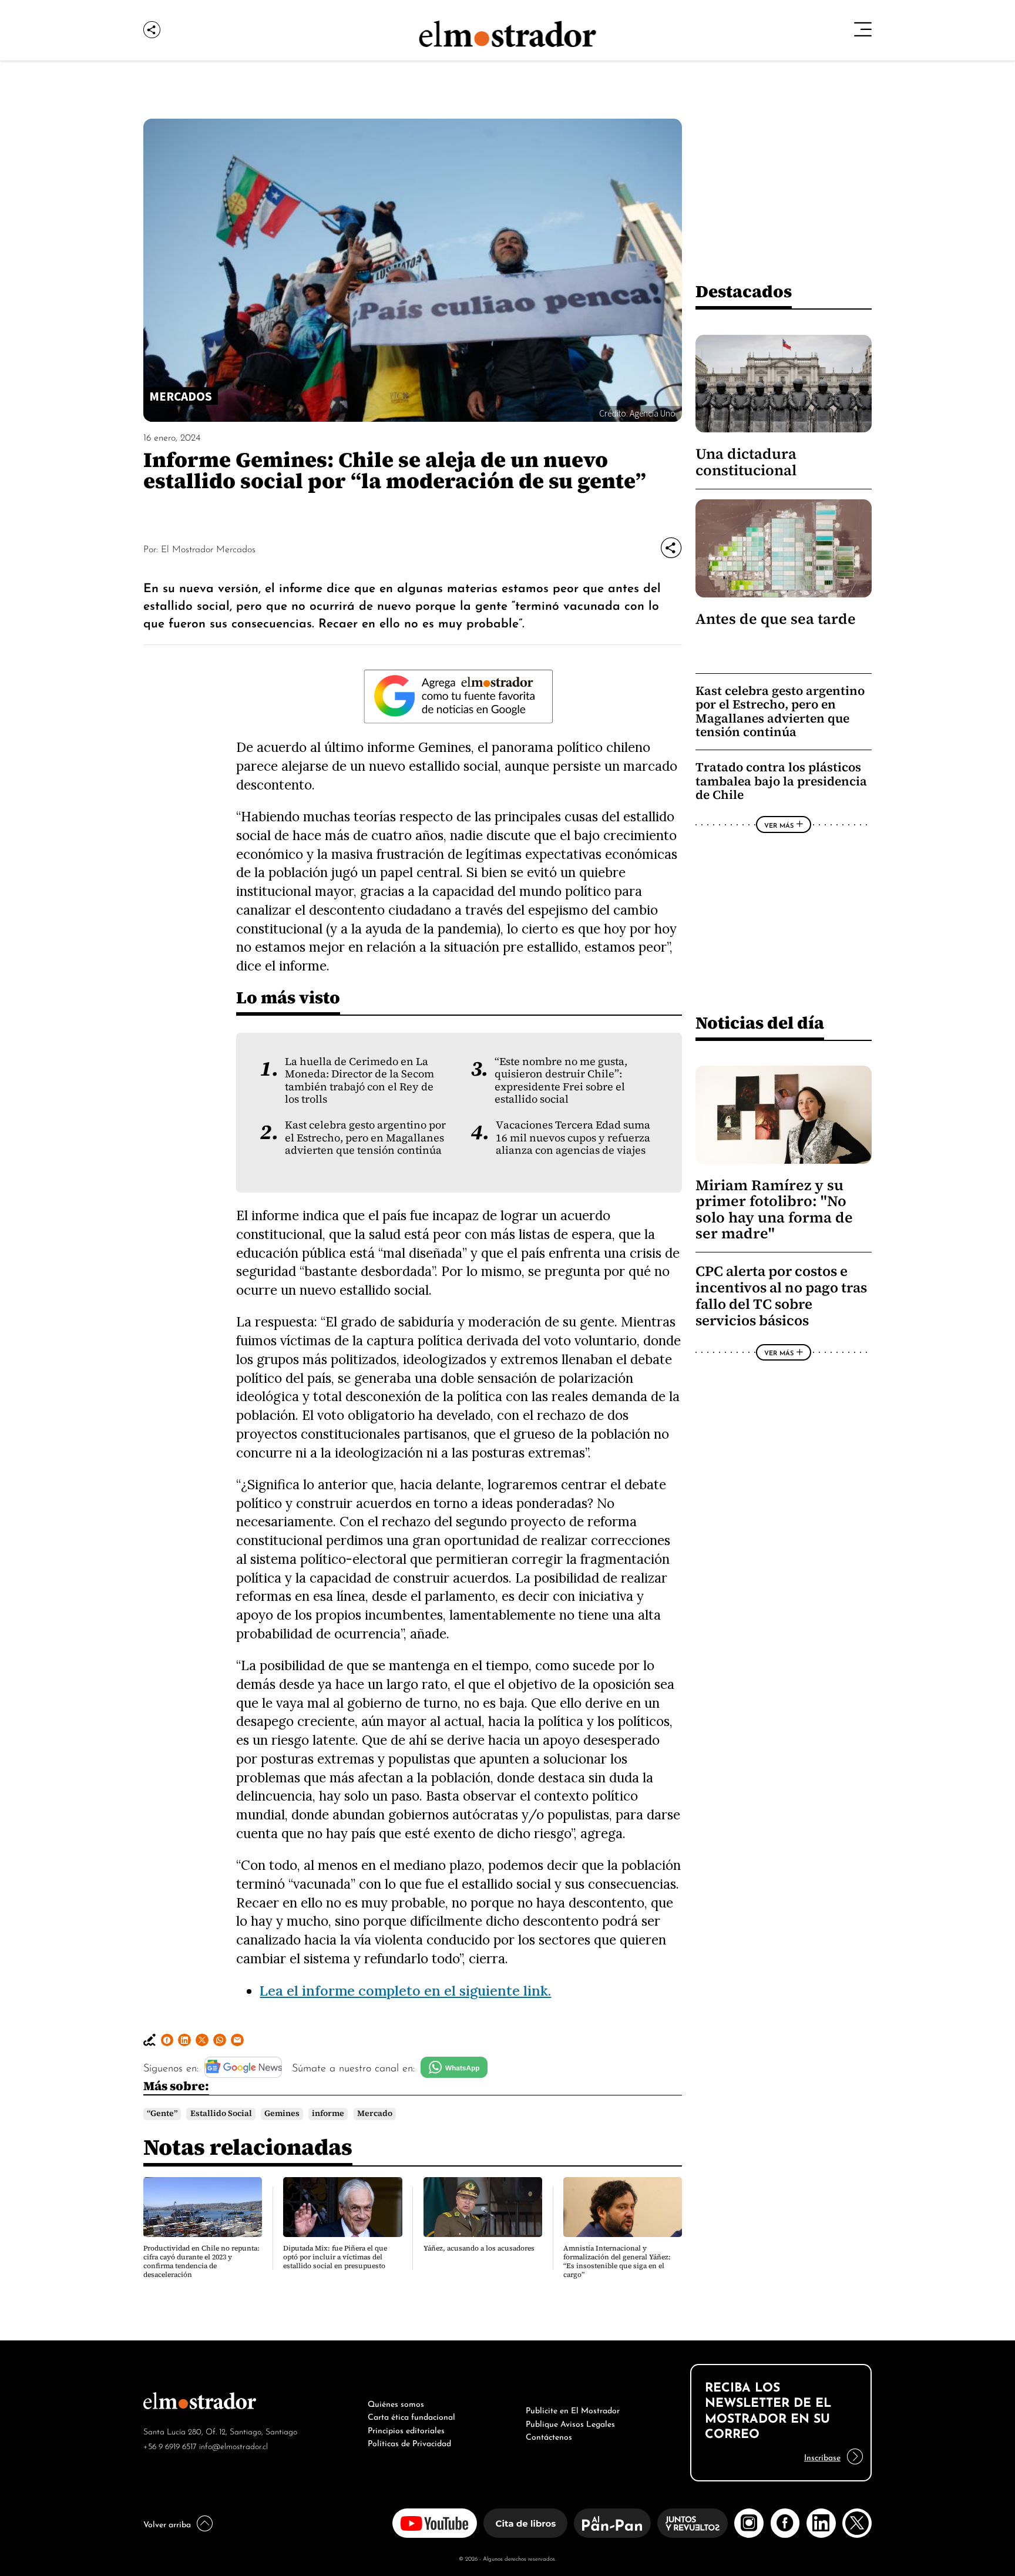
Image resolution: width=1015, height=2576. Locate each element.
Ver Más (779, 825)
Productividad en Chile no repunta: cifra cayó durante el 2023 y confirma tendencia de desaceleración (201, 2261)
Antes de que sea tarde (776, 619)
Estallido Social (221, 2113)
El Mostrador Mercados (208, 548)
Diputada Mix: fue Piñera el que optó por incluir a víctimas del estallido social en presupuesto (335, 2257)
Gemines (282, 2113)
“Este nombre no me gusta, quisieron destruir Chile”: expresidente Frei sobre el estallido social (561, 1080)
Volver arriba (167, 2523)
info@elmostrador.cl (233, 2445)
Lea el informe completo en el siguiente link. (405, 1990)
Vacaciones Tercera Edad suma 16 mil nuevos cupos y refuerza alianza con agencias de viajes (573, 1138)
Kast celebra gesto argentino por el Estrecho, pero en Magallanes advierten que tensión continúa (365, 1138)
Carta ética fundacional (411, 2416)
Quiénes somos (396, 2403)
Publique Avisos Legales (570, 2423)
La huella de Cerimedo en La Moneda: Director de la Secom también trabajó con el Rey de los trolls (359, 1080)
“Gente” (162, 2113)
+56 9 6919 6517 (170, 2445)
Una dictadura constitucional (746, 462)
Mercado (375, 2113)
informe (328, 2113)
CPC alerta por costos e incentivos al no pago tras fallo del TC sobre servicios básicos (781, 1296)
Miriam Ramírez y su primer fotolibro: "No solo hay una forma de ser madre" (774, 1209)
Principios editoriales (406, 2429)
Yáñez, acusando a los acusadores (479, 2248)
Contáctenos (549, 2436)
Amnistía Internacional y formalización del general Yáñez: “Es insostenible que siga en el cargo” (617, 2261)
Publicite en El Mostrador (573, 2409)
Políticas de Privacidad (409, 2442)
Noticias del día (760, 1022)
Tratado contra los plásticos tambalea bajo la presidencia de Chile (781, 781)
